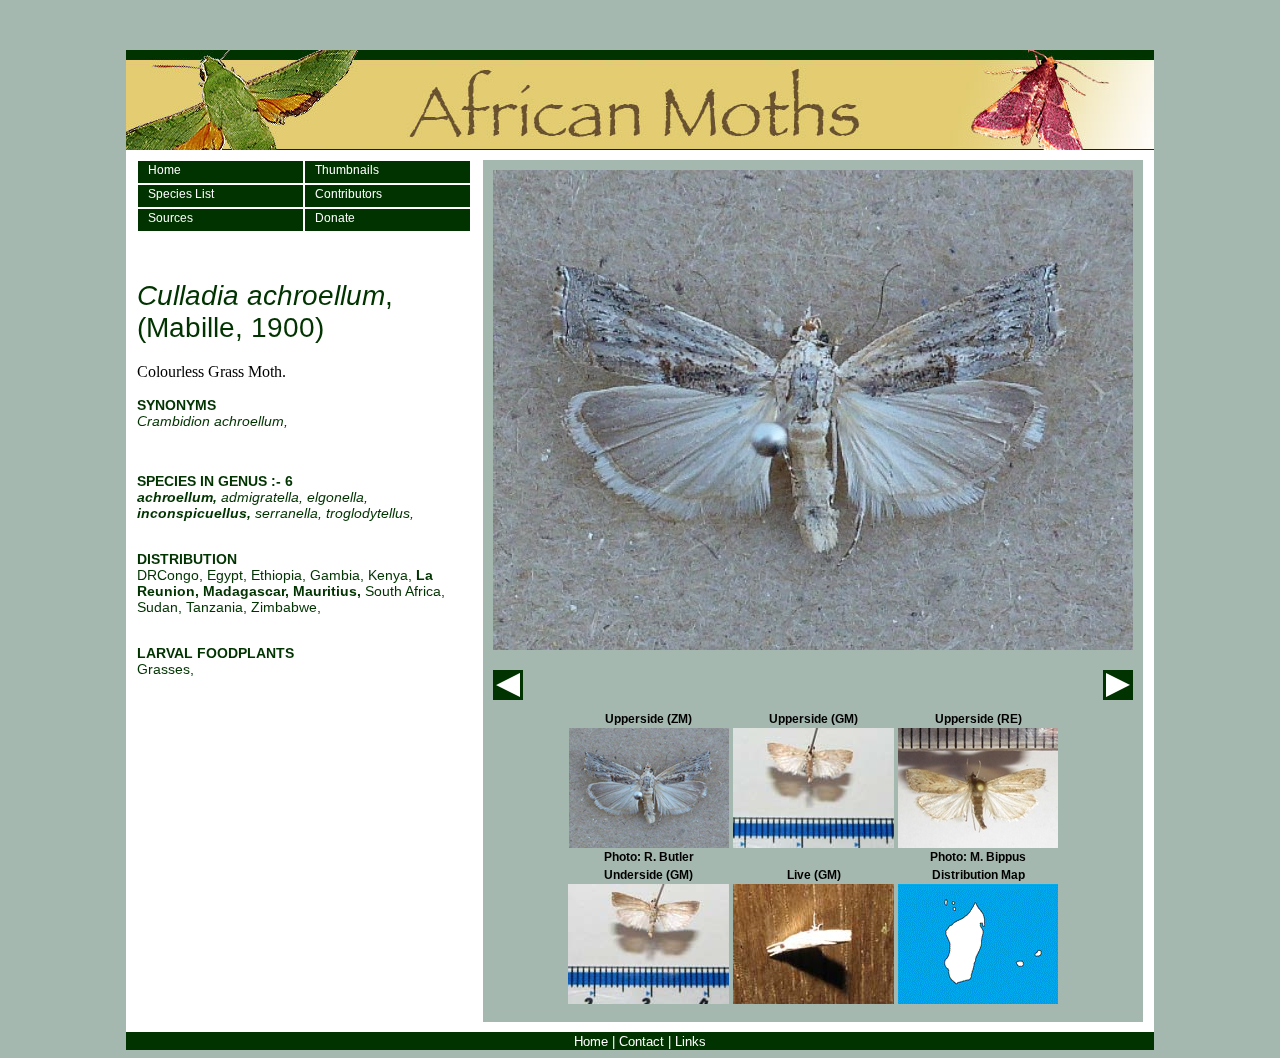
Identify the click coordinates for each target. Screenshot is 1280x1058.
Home (164, 170)
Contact (641, 1041)
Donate (335, 218)
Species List (181, 194)
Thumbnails (347, 170)
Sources (170, 218)
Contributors (348, 194)
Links (690, 1041)
